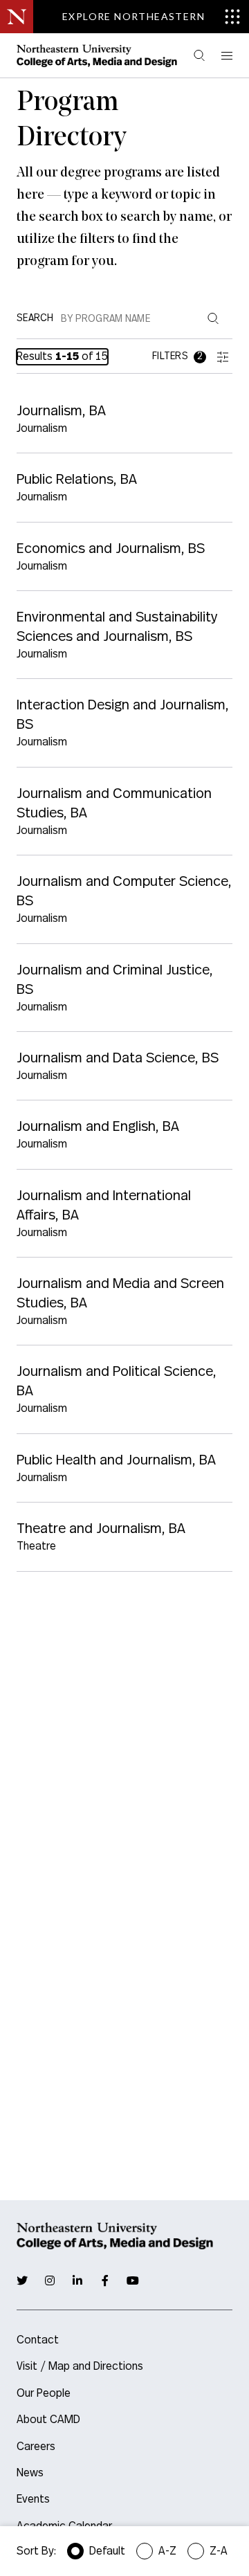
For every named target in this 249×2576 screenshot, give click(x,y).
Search (35, 318)
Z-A (219, 2551)
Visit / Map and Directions (80, 2366)
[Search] (199, 56)
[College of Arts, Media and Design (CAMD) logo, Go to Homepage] (97, 55)
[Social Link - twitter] (22, 2280)
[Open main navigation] (225, 56)
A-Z (167, 2551)
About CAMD (48, 2420)
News (30, 2473)
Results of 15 (62, 356)
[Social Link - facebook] (105, 2280)
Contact (38, 2340)
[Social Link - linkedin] (77, 2280)
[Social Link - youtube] (133, 2280)
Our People (44, 2393)
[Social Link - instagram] (50, 2280)
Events (33, 2499)
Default (107, 2551)
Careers (36, 2447)
